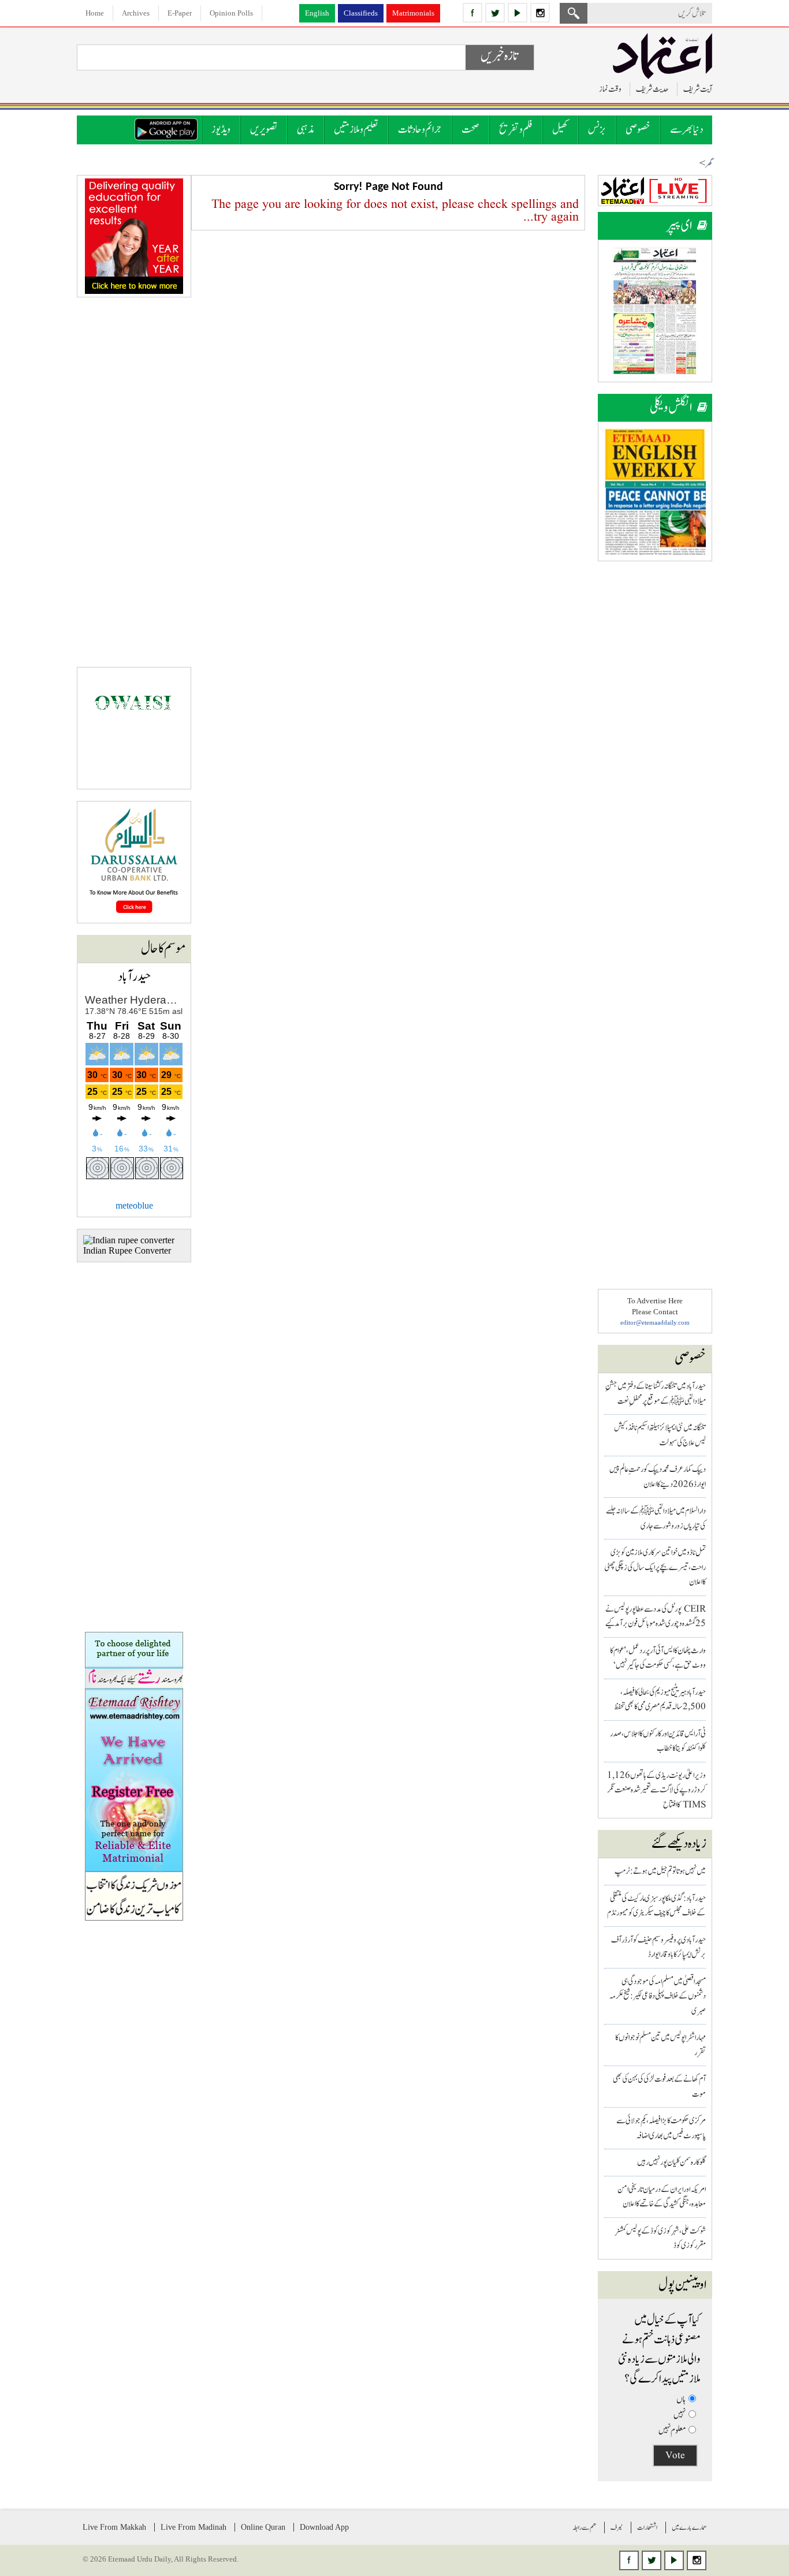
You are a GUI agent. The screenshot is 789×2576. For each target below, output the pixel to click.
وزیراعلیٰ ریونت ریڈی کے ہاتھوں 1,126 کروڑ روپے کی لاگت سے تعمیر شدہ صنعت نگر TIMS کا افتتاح (656, 1790)
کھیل (560, 130)
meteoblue (134, 1205)
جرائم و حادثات (420, 130)
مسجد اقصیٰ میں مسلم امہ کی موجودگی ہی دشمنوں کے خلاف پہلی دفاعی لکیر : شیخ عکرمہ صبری (658, 1996)
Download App (324, 2527)
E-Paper (180, 13)
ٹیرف (617, 2527)
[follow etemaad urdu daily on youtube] (518, 13)
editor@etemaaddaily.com (655, 1322)
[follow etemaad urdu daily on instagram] (540, 13)
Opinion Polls (231, 13)
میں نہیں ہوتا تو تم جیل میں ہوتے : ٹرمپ (660, 1871)
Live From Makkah (114, 2527)
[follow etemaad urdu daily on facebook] (472, 13)
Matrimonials (413, 13)
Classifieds (361, 13)
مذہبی (306, 130)
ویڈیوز (221, 130)
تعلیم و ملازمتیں (356, 130)
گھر (709, 164)
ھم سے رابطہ (584, 2527)
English (317, 13)
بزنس (597, 130)
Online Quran (263, 2527)
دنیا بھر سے (686, 130)
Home (95, 13)
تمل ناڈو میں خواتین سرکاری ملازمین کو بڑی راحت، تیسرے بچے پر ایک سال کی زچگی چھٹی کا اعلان (655, 1567)
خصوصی (638, 130)
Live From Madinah (193, 2527)
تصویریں (264, 130)
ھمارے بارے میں (689, 2527)
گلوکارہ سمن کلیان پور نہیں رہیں (671, 2162)
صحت (470, 130)
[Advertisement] (655, 746)
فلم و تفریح (516, 130)
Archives (136, 13)
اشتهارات (647, 2527)
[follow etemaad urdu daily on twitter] (495, 13)
